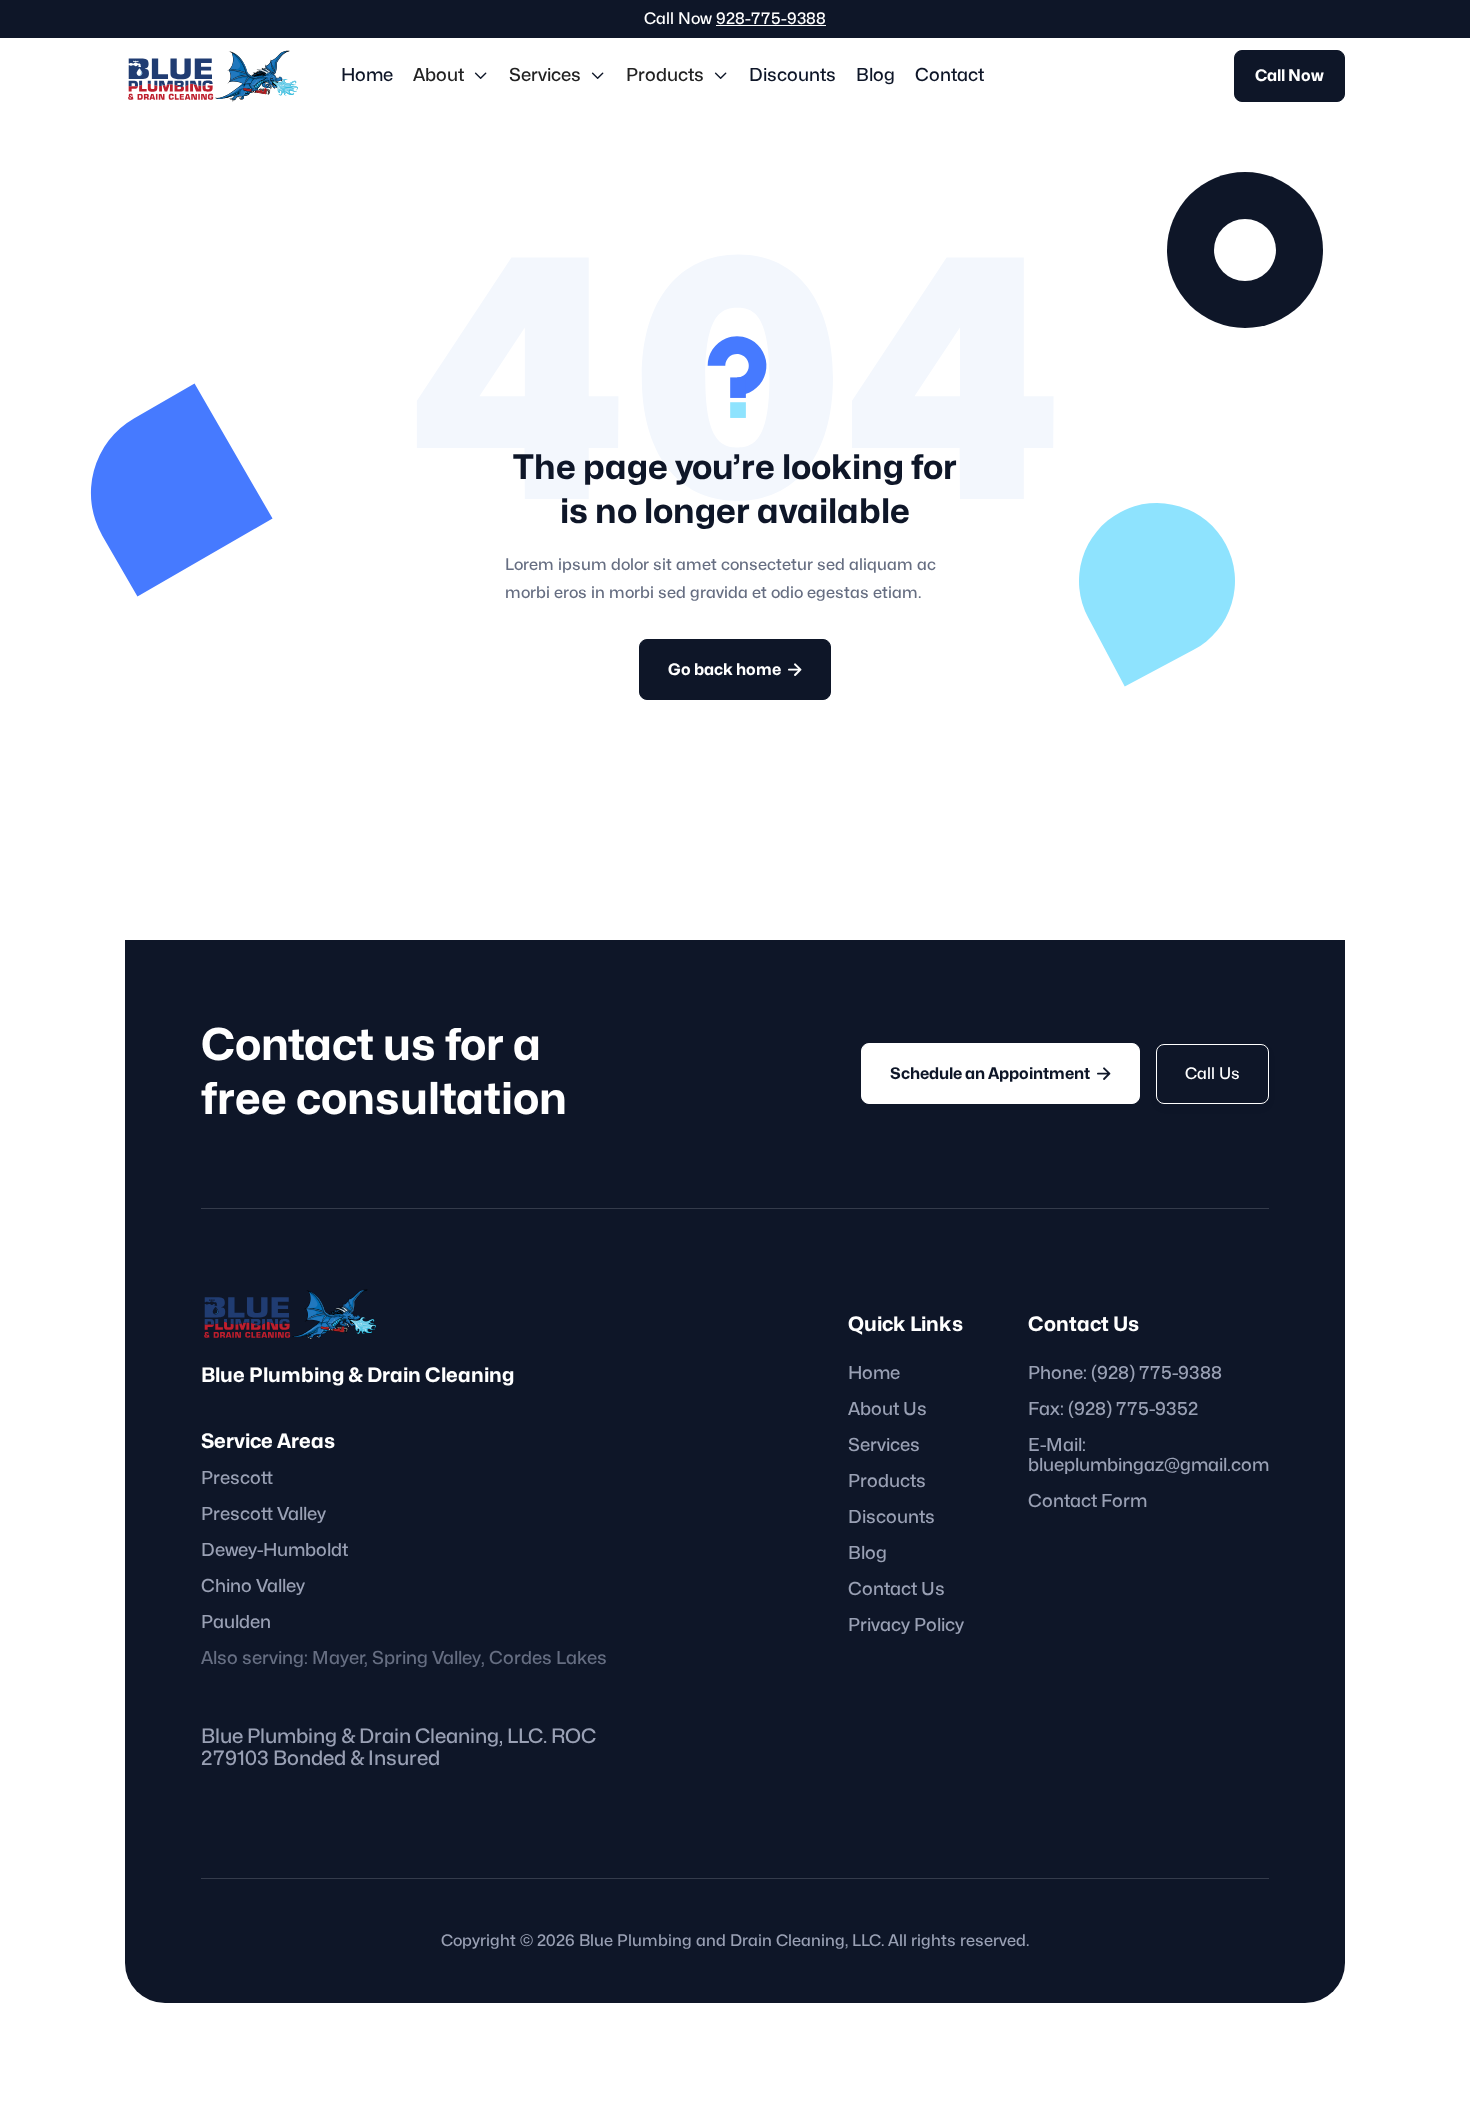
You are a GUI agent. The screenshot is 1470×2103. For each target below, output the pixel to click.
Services (884, 1445)
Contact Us (896, 1589)
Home (367, 75)
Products (887, 1481)
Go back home (735, 669)
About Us (887, 1409)
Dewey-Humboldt (274, 1550)
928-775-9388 (771, 19)
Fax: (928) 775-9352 (1113, 1409)
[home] (213, 75)
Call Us (1212, 1074)
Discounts (792, 75)
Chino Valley (253, 1586)
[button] (451, 76)
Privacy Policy (906, 1625)
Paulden (236, 1622)
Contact (949, 75)
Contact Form (1087, 1501)
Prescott (237, 1478)
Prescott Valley (263, 1514)
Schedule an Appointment (1000, 1073)
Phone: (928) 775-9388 (1125, 1373)
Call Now (1289, 76)
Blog (875, 75)
